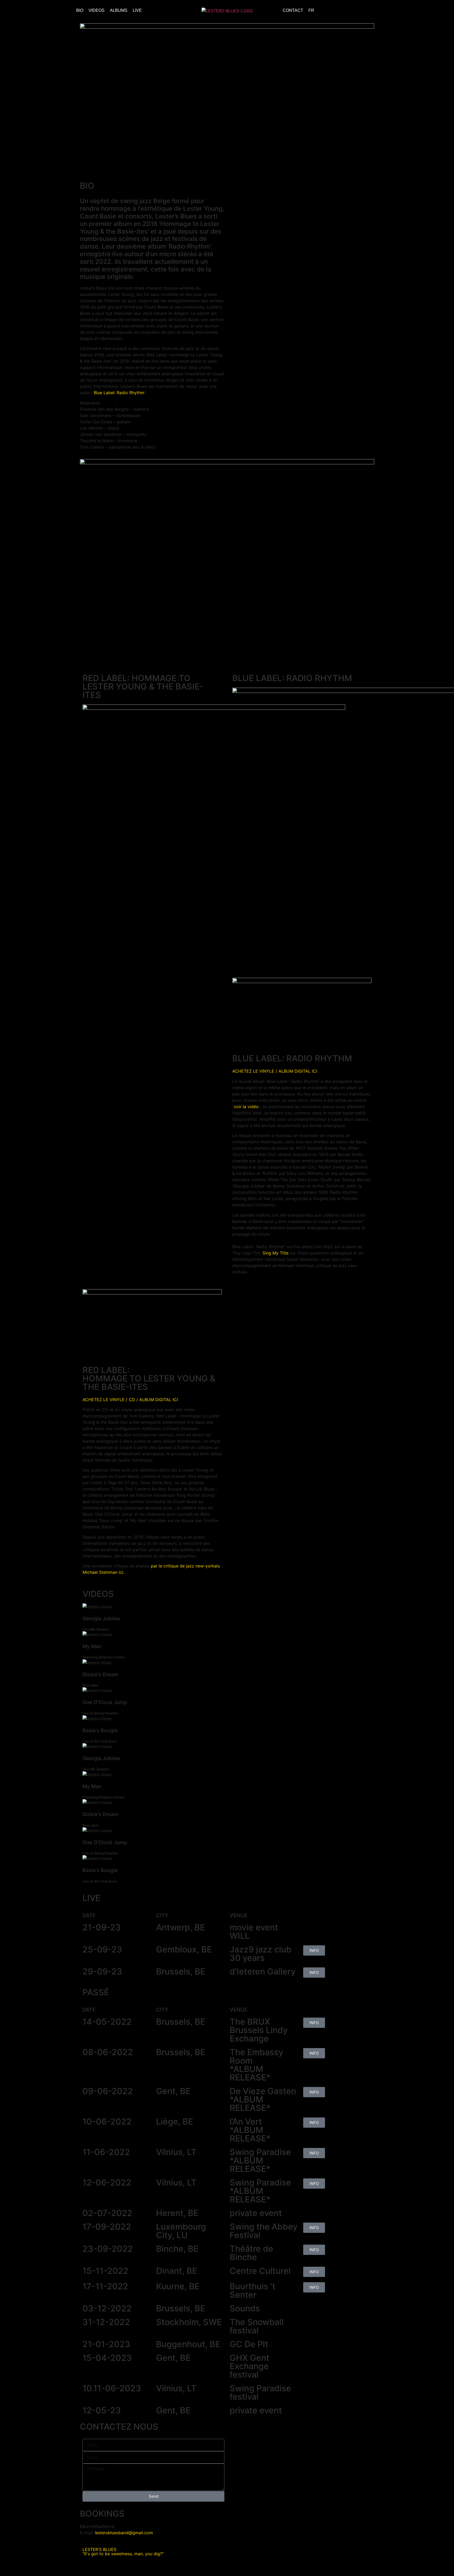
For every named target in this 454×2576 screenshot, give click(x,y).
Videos (97, 10)
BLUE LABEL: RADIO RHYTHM (292, 678)
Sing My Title (275, 1253)
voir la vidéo (246, 1107)
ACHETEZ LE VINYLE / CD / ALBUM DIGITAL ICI (130, 1400)
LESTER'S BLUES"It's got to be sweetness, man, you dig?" (123, 2552)
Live (137, 10)
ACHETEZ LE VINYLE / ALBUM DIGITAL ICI (275, 1071)
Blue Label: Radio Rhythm (119, 393)
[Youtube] (374, 11)
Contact (293, 10)
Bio (80, 10)
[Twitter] (339, 11)
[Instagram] (350, 11)
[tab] (227, 1618)
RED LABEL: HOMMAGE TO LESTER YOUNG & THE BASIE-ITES (143, 687)
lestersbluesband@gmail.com (124, 2533)
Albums (119, 10)
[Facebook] (362, 11)
